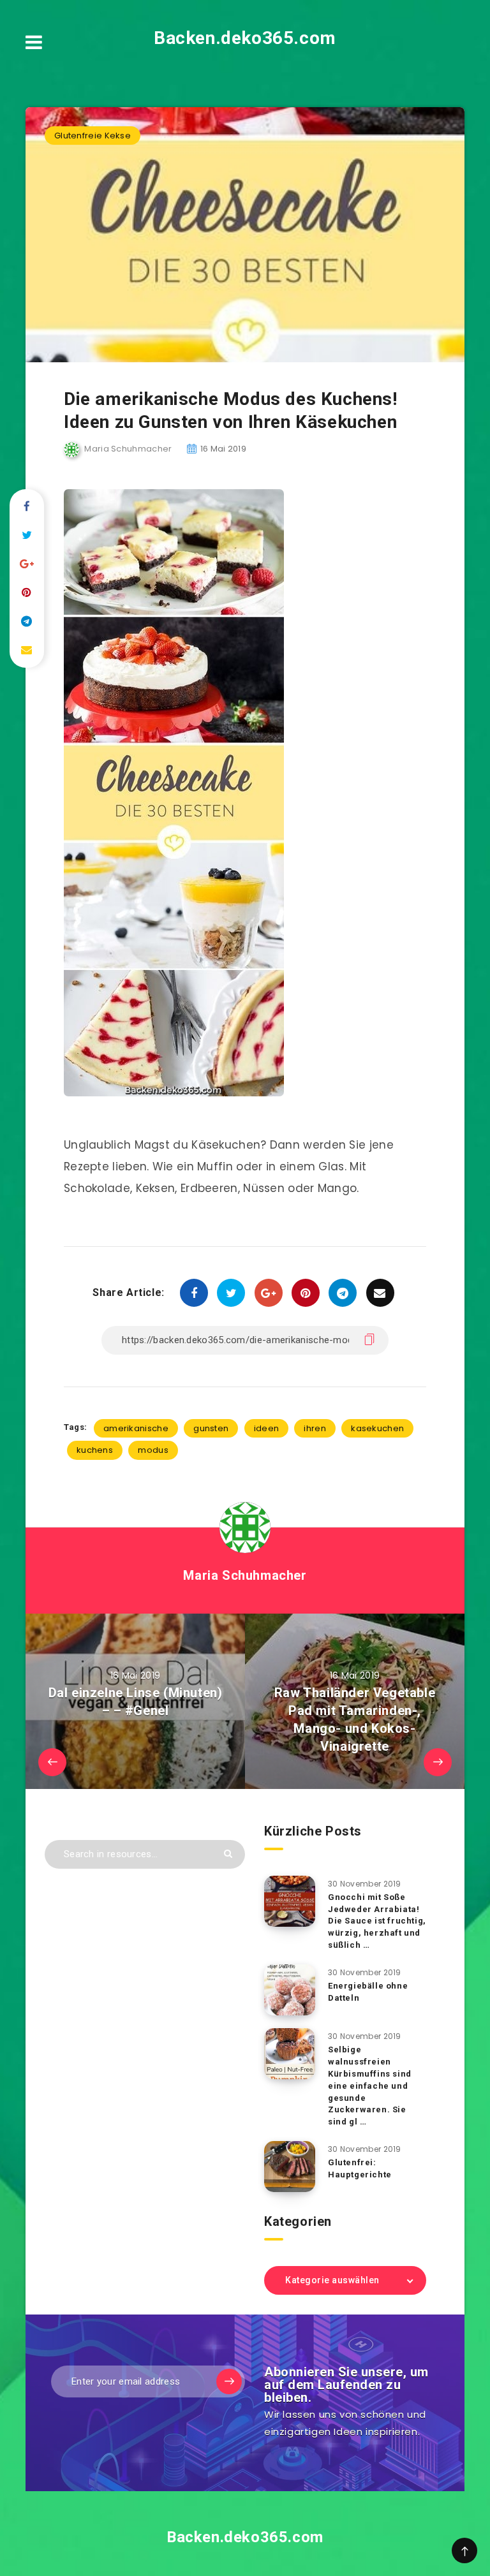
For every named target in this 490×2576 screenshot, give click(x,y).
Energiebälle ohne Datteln (368, 1992)
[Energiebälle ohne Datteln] (290, 1990)
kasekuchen (377, 1428)
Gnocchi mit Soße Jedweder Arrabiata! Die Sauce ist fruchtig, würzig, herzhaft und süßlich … (377, 1921)
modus (153, 1450)
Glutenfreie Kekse (93, 136)
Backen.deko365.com (245, 38)
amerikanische (136, 1428)
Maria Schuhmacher (245, 1575)
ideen (267, 1428)
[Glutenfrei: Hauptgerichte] (290, 2167)
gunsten (211, 1428)
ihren (315, 1428)
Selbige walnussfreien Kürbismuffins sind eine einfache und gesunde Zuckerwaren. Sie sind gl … (370, 2086)
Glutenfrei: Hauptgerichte (360, 2168)
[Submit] (228, 1854)
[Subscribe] (229, 2381)
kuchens (95, 1450)
